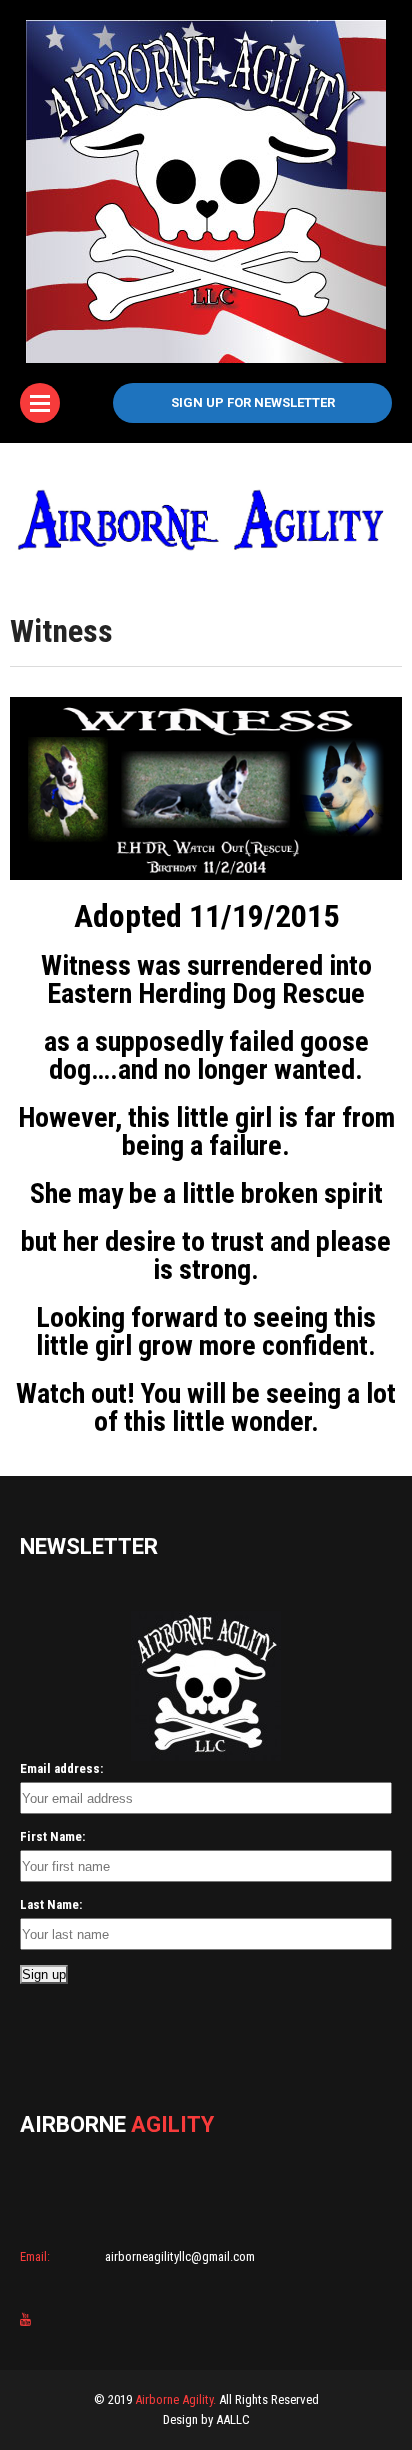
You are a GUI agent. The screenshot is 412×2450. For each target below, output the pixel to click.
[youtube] (25, 2319)
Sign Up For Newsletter (253, 402)
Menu (40, 403)
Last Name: (51, 1904)
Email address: (61, 1768)
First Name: (52, 1836)
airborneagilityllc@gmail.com (178, 2256)
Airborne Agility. (175, 2399)
